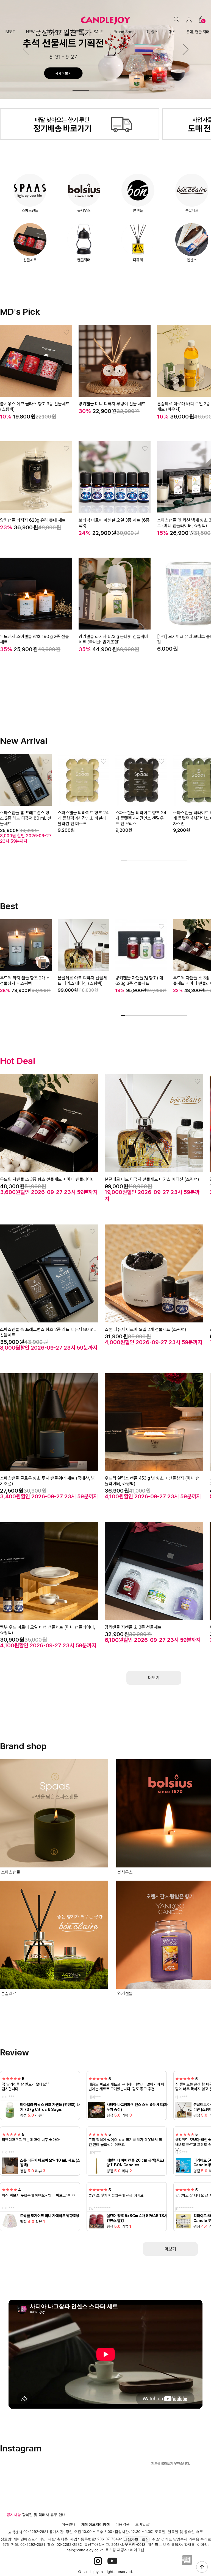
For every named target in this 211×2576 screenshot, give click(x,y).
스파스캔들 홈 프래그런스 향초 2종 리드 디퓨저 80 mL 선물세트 (26, 818)
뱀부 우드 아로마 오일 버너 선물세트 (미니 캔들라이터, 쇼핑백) (48, 1630)
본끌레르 (192, 210)
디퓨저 (78, 32)
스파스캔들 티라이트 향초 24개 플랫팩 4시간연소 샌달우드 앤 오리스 (141, 818)
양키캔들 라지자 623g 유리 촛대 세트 (33, 520)
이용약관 (123, 2524)
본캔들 (138, 210)
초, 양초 (152, 32)
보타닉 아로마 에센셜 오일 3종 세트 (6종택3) (114, 523)
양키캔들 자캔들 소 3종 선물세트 (133, 1627)
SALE (98, 32)
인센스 (192, 260)
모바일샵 (142, 2524)
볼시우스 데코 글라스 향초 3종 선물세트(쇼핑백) (35, 407)
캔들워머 (84, 260)
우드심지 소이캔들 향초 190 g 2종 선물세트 (34, 639)
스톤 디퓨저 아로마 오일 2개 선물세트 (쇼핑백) (145, 1329)
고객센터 (15, 2532)
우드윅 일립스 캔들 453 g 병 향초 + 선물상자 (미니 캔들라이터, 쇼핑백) (152, 1481)
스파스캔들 (30, 210)
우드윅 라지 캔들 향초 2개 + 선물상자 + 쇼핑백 (25, 981)
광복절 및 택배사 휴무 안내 (44, 2515)
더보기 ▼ (154, 1678)
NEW (30, 32)
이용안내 (69, 2524)
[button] (185, 49)
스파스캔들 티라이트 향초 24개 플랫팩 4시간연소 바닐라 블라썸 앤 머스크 (83, 818)
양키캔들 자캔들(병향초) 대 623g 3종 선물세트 (139, 981)
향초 (172, 32)
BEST (10, 32)
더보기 (170, 2249)
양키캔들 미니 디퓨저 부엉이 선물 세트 (112, 404)
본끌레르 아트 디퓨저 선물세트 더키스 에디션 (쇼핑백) (82, 981)
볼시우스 (84, 210)
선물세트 (30, 260)
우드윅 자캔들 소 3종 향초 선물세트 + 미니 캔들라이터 (47, 1179)
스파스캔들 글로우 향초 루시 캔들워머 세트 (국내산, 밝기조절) (48, 1481)
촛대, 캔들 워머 (198, 32)
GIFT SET (54, 32)
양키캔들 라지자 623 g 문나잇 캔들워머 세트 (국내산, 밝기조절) (113, 639)
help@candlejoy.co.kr (85, 2550)
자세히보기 (63, 73)
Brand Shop (124, 32)
